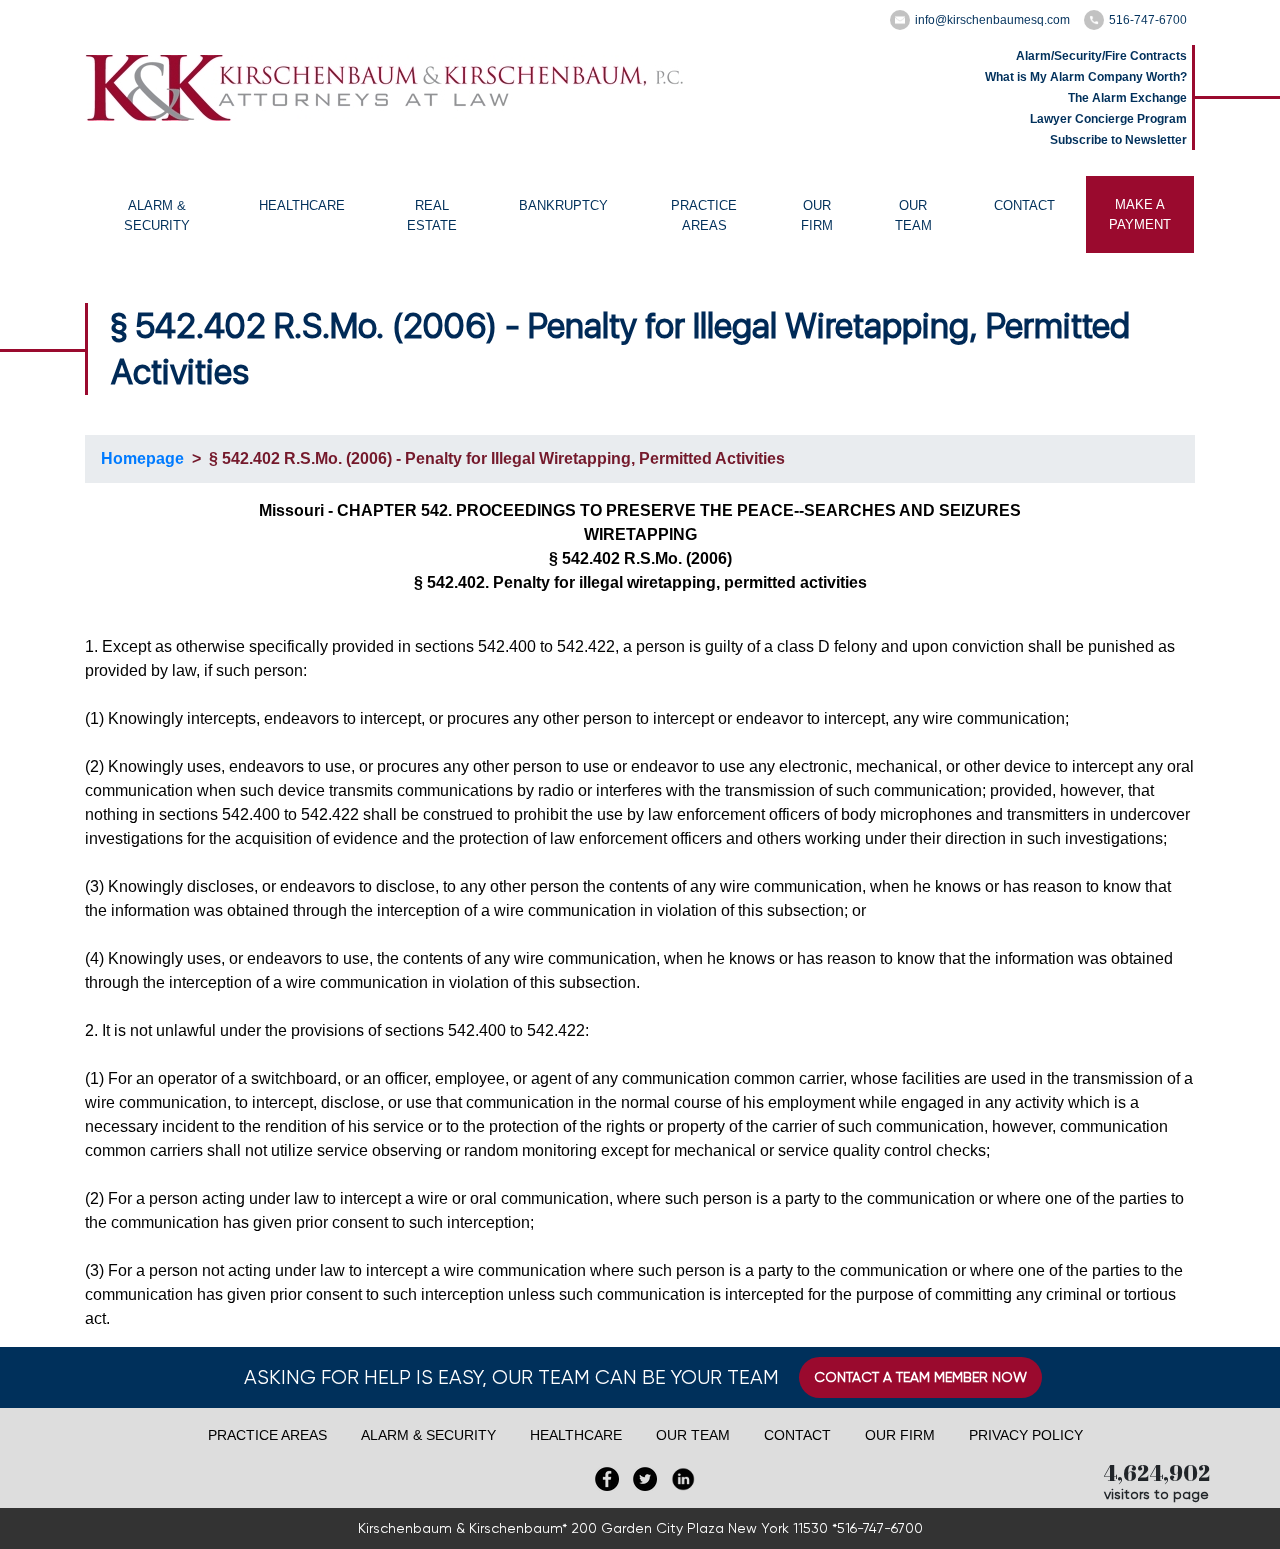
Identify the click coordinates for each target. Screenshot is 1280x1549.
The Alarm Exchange (1127, 98)
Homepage (142, 458)
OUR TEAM (913, 215)
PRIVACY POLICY (1026, 1435)
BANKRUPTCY (563, 205)
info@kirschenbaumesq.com (992, 20)
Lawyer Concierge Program (1108, 119)
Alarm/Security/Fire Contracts (1101, 56)
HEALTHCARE (302, 205)
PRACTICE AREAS (704, 215)
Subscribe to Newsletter (1118, 140)
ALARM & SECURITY (157, 215)
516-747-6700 (1148, 20)
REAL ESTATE (432, 215)
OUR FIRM (817, 215)
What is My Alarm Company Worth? (1086, 77)
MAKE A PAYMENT (1140, 214)
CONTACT (1024, 205)
